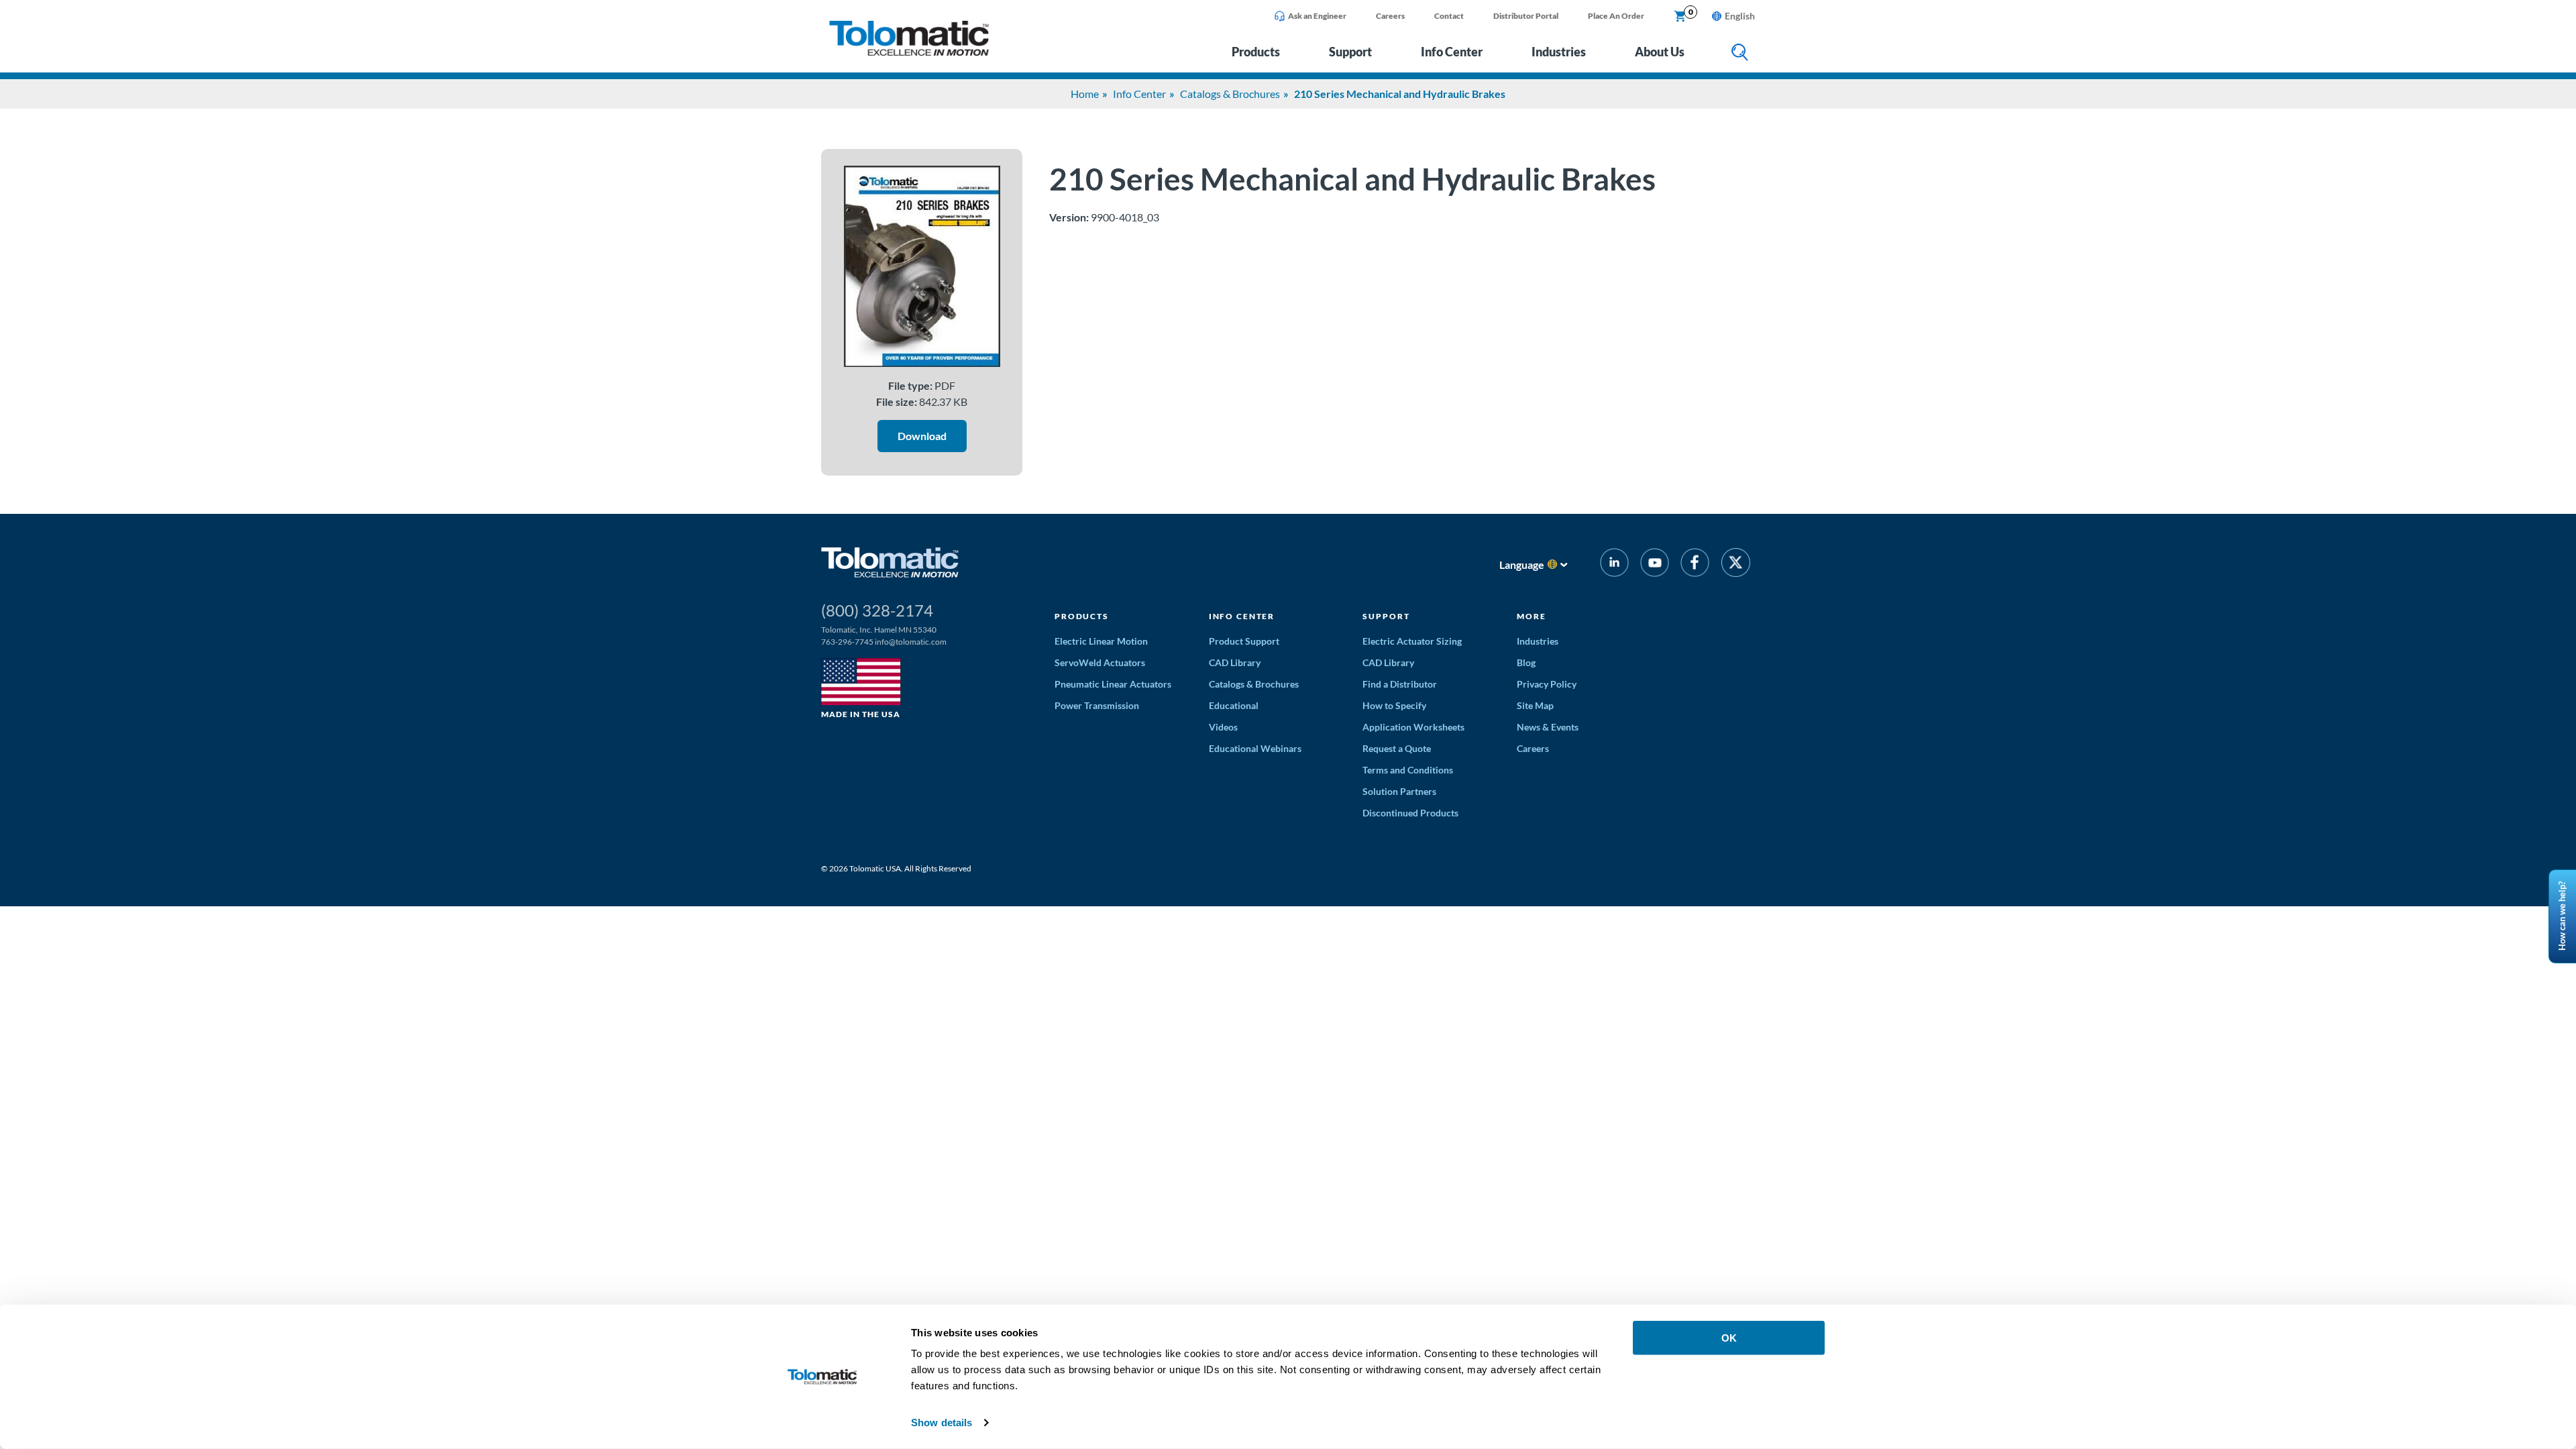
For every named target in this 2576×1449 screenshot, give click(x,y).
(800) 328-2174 (877, 610)
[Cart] (1680, 17)
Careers (1390, 16)
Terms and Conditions (1408, 770)
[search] (1740, 53)
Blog (1526, 662)
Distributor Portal (1526, 16)
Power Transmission (1097, 705)
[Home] (909, 52)
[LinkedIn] (1614, 565)
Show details (942, 1423)
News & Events (1548, 727)
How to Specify (1394, 705)
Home (1085, 94)
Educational (1234, 705)
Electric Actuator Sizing (1412, 641)
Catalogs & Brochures (1230, 94)
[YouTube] (1655, 565)
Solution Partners (1399, 791)
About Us (1660, 52)
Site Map (1535, 705)
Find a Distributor (1400, 684)
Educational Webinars (1255, 748)
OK (1729, 1338)
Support (1350, 52)
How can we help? (2562, 917)
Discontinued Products (1410, 813)
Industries (1559, 52)
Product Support (1244, 641)
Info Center (1452, 52)
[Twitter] (1736, 565)
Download (922, 436)
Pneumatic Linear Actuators (1113, 684)
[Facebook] (1695, 565)
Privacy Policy (1547, 684)
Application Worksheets (1413, 727)
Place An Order (1616, 16)
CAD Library (1235, 662)
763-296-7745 (847, 642)
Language (1522, 565)
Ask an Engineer (1317, 16)
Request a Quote (1397, 748)
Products (1256, 52)
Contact (1449, 16)
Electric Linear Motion (1101, 641)
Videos (1223, 727)
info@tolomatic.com (911, 642)
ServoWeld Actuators (1100, 662)
